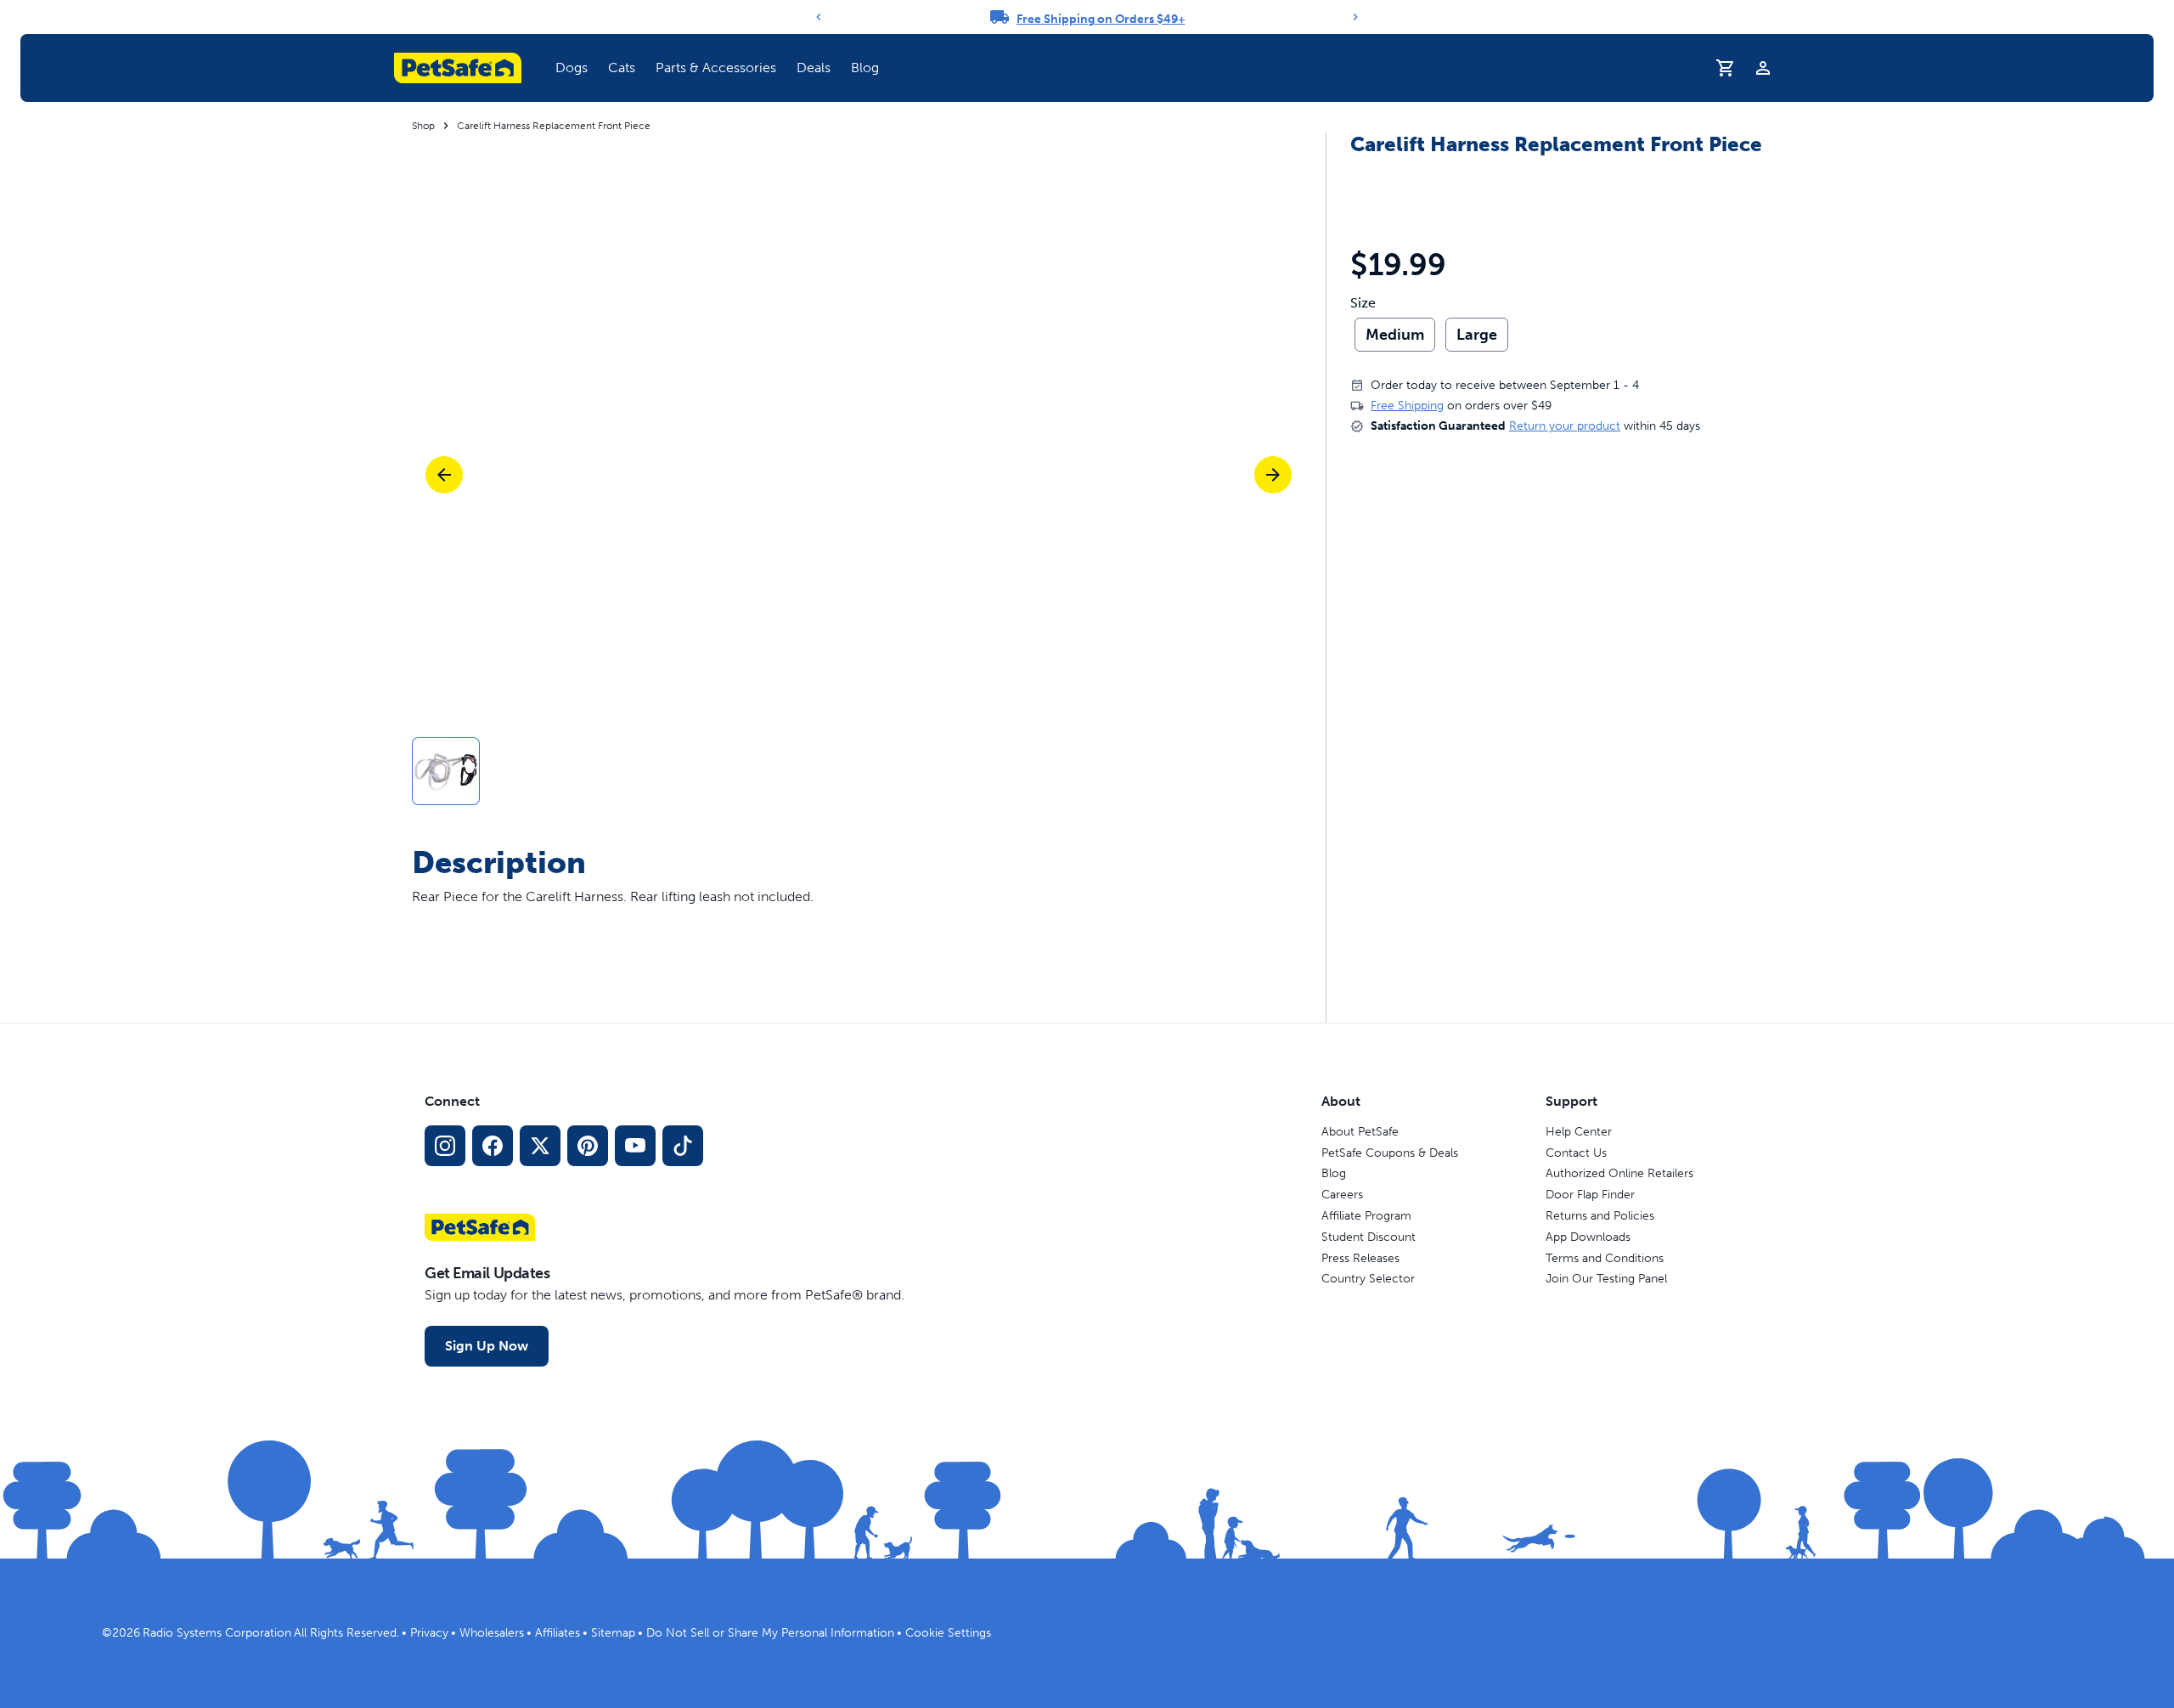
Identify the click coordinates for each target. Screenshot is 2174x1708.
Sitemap (613, 1633)
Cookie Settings (948, 1633)
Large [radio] (1477, 335)
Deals (814, 68)
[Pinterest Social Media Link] (588, 1146)
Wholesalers (492, 1633)
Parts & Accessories (716, 68)
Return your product (1565, 426)
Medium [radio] (1395, 335)
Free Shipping (1407, 406)
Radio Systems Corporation (217, 1633)
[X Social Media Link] (540, 1146)
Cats (622, 68)
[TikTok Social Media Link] (683, 1146)
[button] (572, 68)
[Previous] (819, 17)
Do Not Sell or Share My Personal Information (770, 1633)
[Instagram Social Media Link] (445, 1146)
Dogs (572, 68)
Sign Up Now (487, 1346)
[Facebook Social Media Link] (493, 1146)
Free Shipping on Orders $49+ (1101, 19)
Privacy (429, 1633)
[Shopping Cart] (1726, 68)
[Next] (1355, 17)
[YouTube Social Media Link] (635, 1146)
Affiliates (558, 1633)
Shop (423, 126)
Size (1363, 303)
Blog (865, 68)
